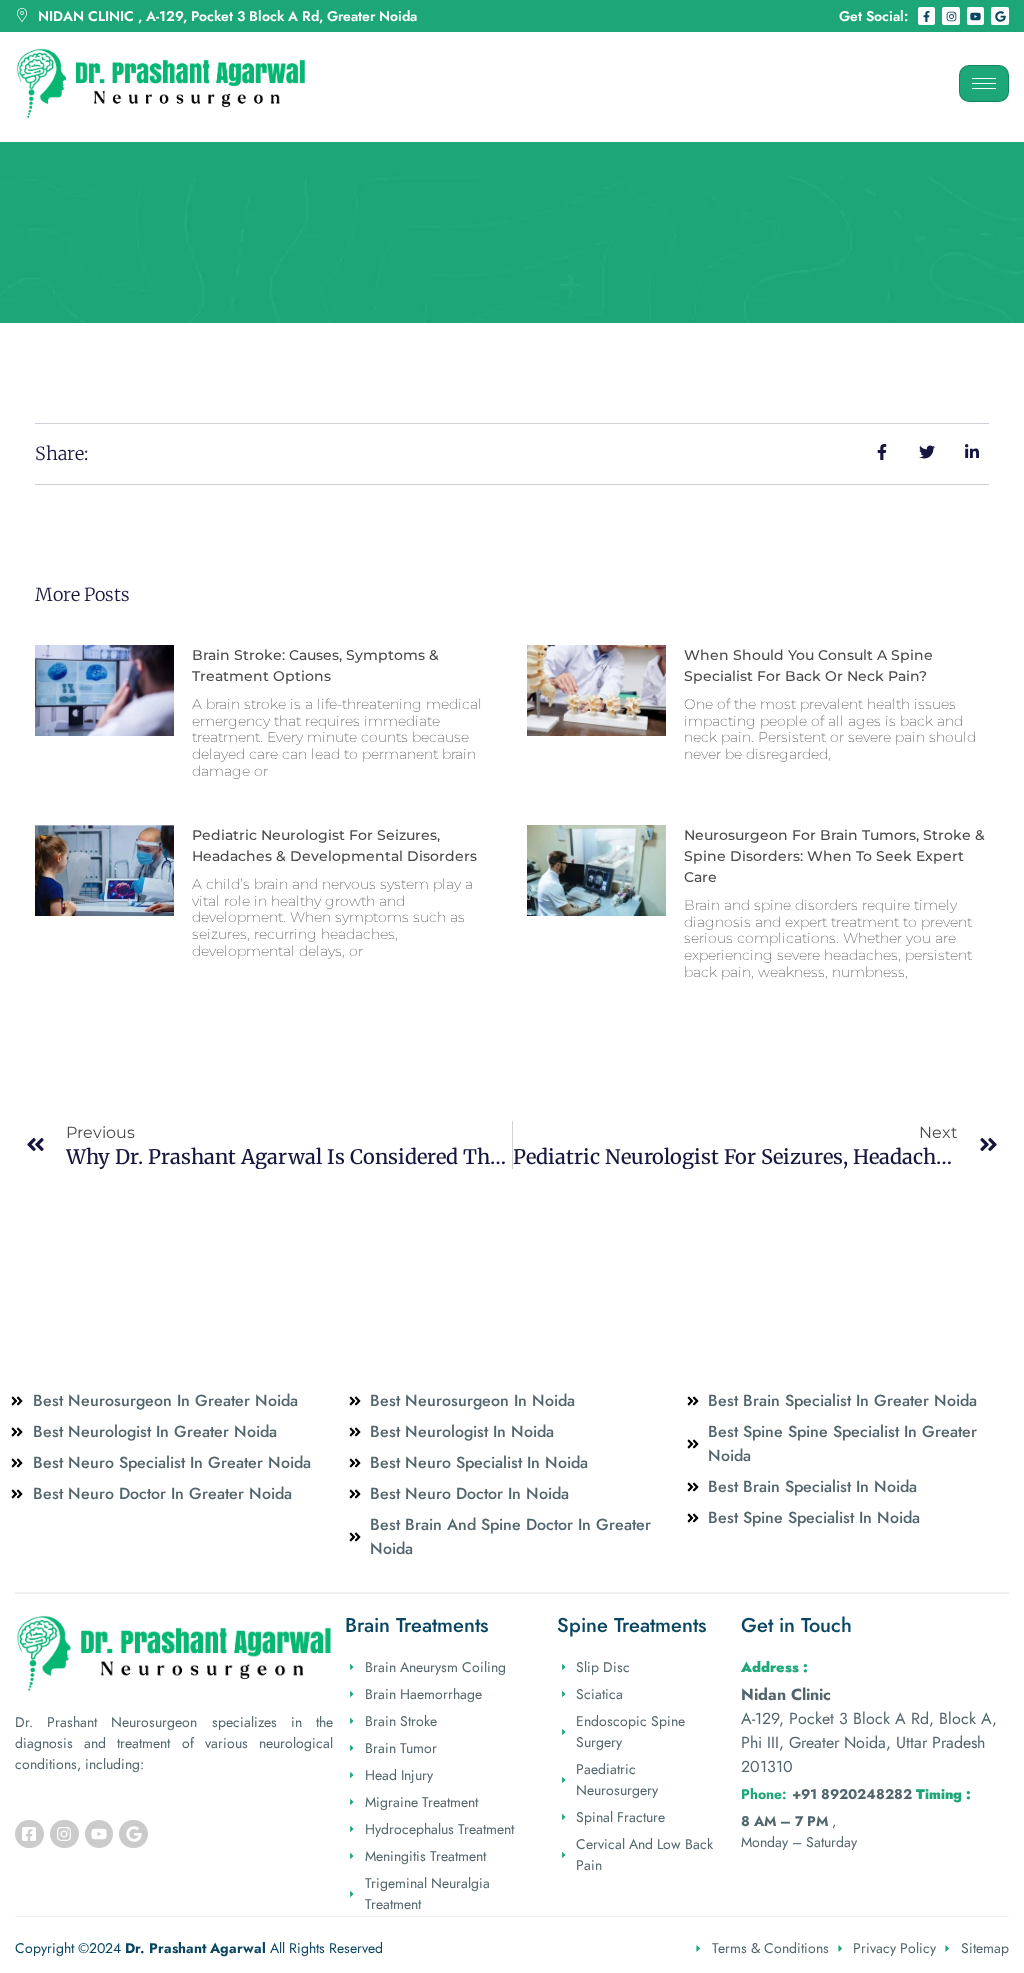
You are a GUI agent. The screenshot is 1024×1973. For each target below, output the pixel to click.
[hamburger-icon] (984, 83)
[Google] (1000, 16)
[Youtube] (976, 16)
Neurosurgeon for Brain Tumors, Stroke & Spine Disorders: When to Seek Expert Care (834, 856)
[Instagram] (951, 16)
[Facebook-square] (29, 1834)
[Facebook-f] (927, 16)
